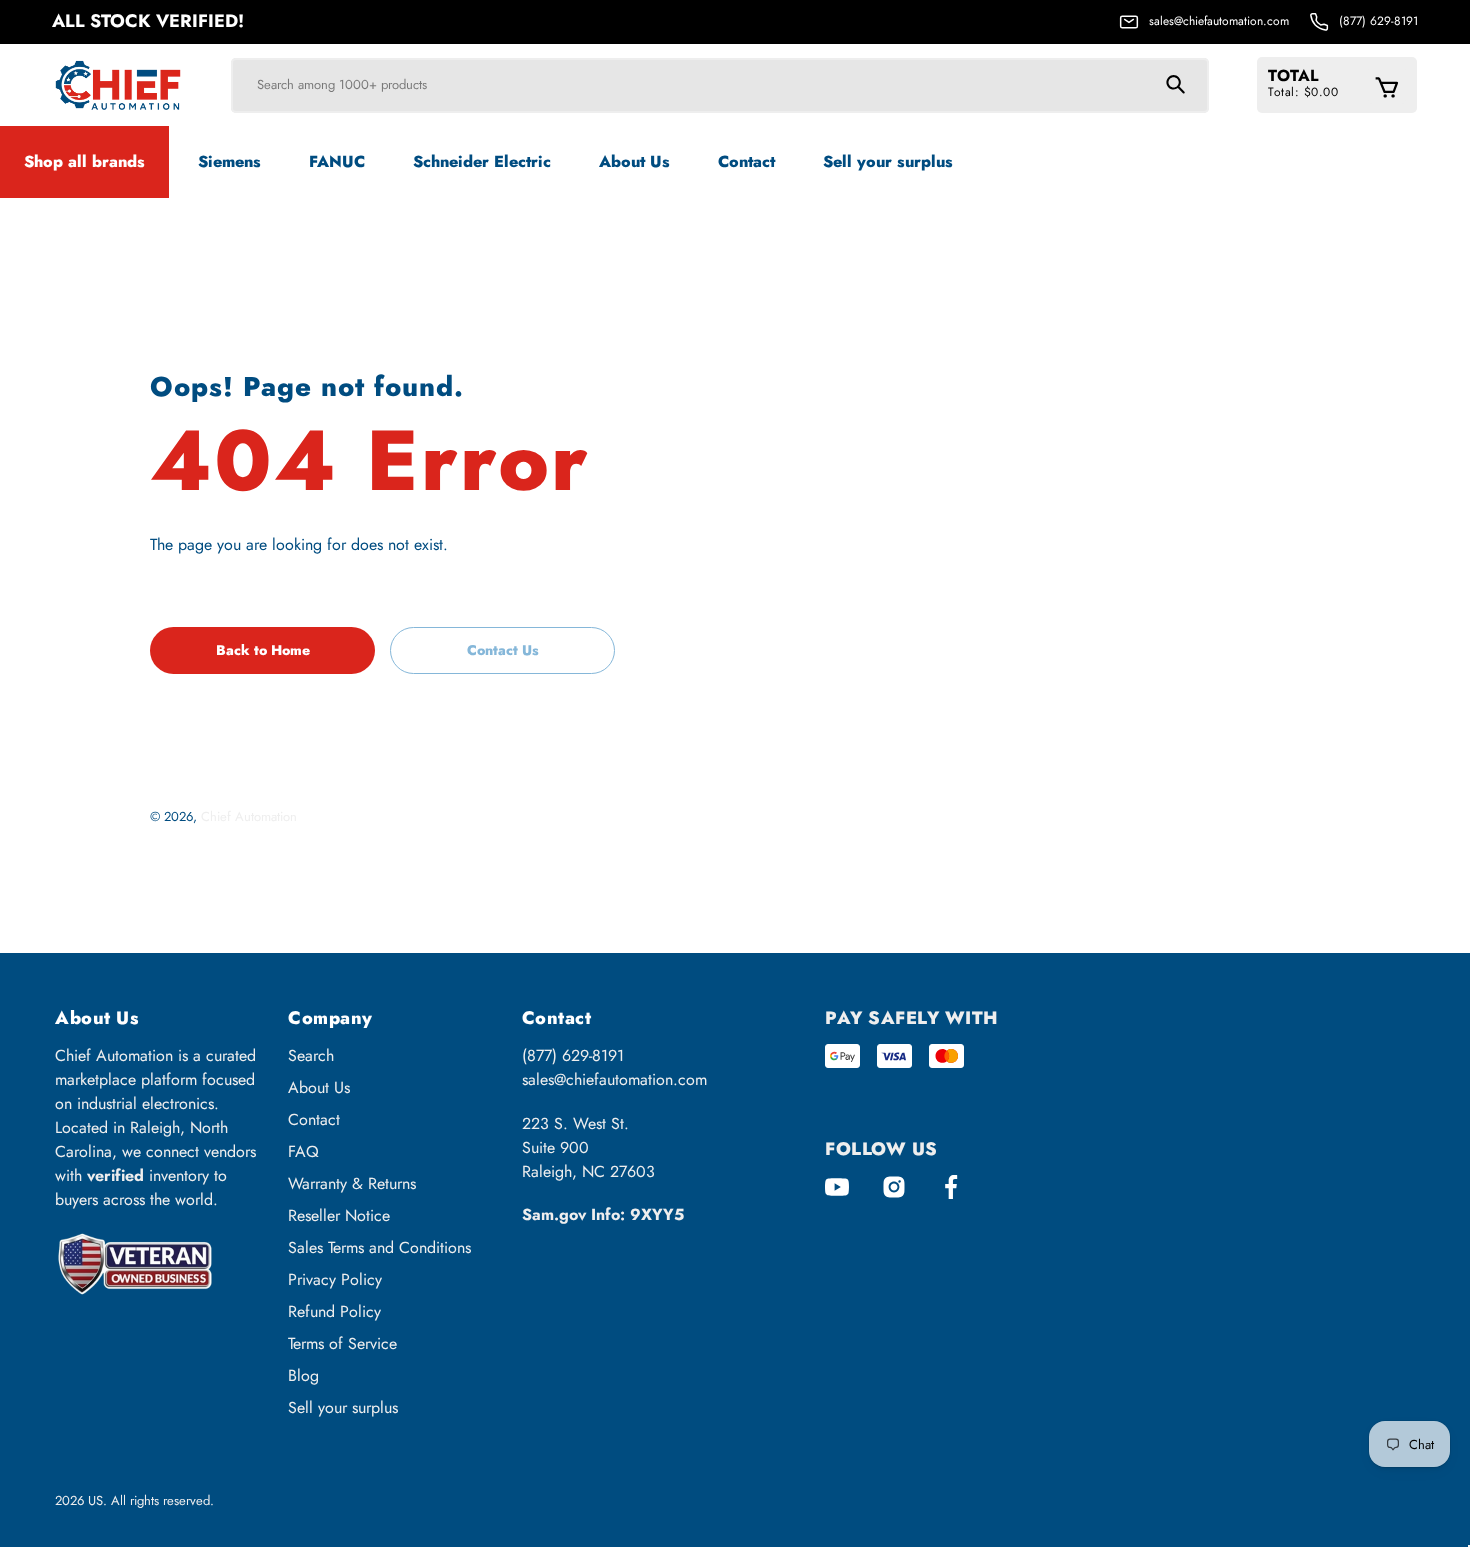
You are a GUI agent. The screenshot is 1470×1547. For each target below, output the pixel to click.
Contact (314, 1119)
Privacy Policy (335, 1279)
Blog (303, 1375)
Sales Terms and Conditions (379, 1247)
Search (311, 1055)
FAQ (303, 1151)
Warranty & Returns (352, 1183)
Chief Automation (249, 816)
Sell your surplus (343, 1407)
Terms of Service (342, 1343)
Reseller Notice (339, 1215)
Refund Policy (334, 1311)
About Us (319, 1087)
